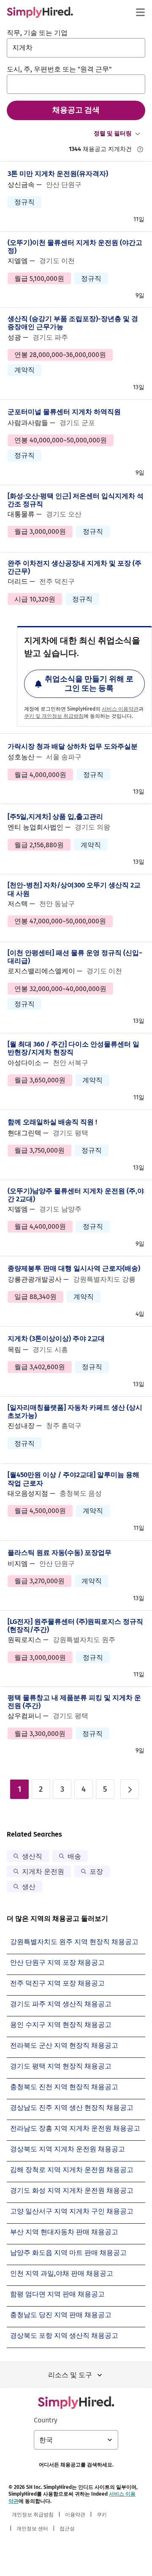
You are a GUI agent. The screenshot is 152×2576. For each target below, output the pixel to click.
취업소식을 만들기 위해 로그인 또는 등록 (89, 684)
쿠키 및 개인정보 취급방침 (54, 716)
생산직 (32, 1856)
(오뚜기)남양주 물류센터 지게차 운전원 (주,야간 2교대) (76, 1195)
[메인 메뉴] (140, 12)
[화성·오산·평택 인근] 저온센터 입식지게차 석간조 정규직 (76, 500)
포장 (96, 1872)
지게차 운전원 (43, 1872)
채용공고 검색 (76, 110)
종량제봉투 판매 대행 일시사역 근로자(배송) (74, 1268)
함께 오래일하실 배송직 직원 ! (52, 1122)
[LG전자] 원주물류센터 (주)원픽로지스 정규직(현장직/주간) (75, 1626)
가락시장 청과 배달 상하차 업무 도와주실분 (73, 746)
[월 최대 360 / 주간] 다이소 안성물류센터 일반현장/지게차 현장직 (73, 1048)
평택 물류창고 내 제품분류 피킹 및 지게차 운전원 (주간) (74, 1702)
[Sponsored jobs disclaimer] (140, 149)
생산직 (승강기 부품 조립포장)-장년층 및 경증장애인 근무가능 (73, 323)
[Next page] (130, 1789)
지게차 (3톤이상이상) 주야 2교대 (56, 1339)
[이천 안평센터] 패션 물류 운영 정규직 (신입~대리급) (75, 957)
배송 (74, 1856)
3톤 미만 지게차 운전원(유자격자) (58, 174)
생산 (29, 1887)
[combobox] (76, 48)
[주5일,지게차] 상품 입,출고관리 (55, 817)
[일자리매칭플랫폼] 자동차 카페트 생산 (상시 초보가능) (75, 1412)
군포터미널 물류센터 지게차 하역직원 (64, 412)
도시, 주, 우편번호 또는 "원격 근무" (59, 69)
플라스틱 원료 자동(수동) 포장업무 (60, 1553)
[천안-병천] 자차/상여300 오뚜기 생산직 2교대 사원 (74, 889)
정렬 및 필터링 (113, 133)
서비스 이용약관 (120, 709)
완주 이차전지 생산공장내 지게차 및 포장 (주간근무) (75, 567)
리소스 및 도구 (70, 2375)
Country (46, 2420)
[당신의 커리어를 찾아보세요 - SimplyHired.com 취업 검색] (40, 12)
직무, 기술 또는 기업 (37, 33)
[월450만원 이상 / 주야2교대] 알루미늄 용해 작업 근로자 (73, 1479)
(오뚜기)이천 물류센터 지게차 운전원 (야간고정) (75, 247)
